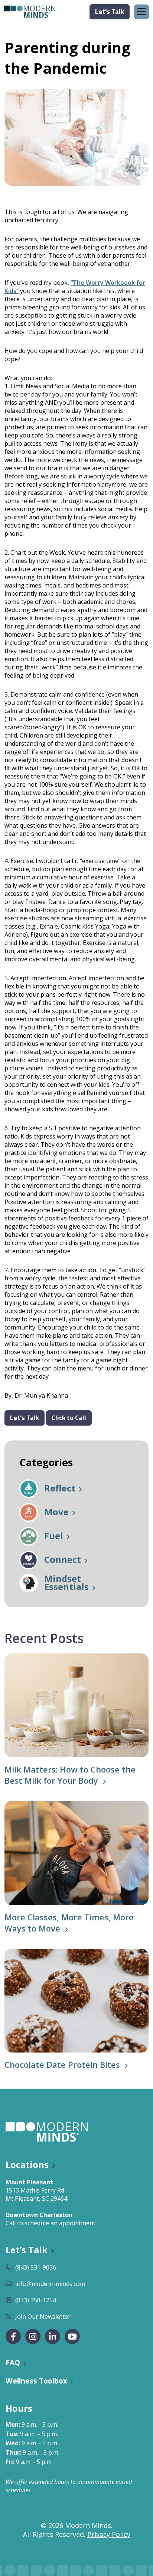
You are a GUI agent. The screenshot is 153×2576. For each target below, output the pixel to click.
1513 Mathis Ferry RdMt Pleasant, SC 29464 (36, 2194)
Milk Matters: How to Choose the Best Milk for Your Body (70, 1775)
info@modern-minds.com (50, 2284)
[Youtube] (72, 2336)
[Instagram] (33, 2336)
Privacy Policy (109, 2534)
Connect (63, 1560)
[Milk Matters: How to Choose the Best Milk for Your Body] (76, 1705)
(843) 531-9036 (36, 2267)
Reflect (60, 1489)
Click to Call (69, 1418)
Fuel (54, 1536)
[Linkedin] (53, 2336)
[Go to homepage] (30, 12)
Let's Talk (110, 11)
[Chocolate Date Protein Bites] (76, 2001)
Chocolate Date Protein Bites (62, 2064)
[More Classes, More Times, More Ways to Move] (76, 1853)
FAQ (13, 2362)
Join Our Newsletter (43, 2317)
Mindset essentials (66, 1583)
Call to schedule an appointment (51, 2223)
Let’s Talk (27, 2250)
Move (56, 1513)
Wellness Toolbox (36, 2381)
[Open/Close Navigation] (141, 12)
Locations (27, 2164)
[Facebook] (13, 2336)
